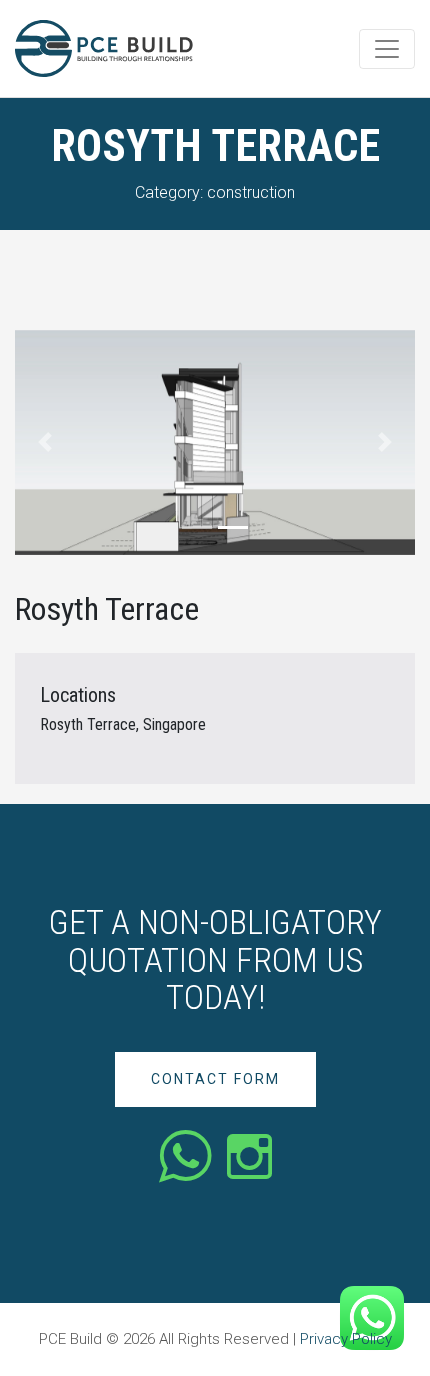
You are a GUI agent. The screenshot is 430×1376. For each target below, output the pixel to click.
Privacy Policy (346, 1339)
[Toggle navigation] (387, 49)
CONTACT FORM (215, 1079)
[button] (45, 442)
